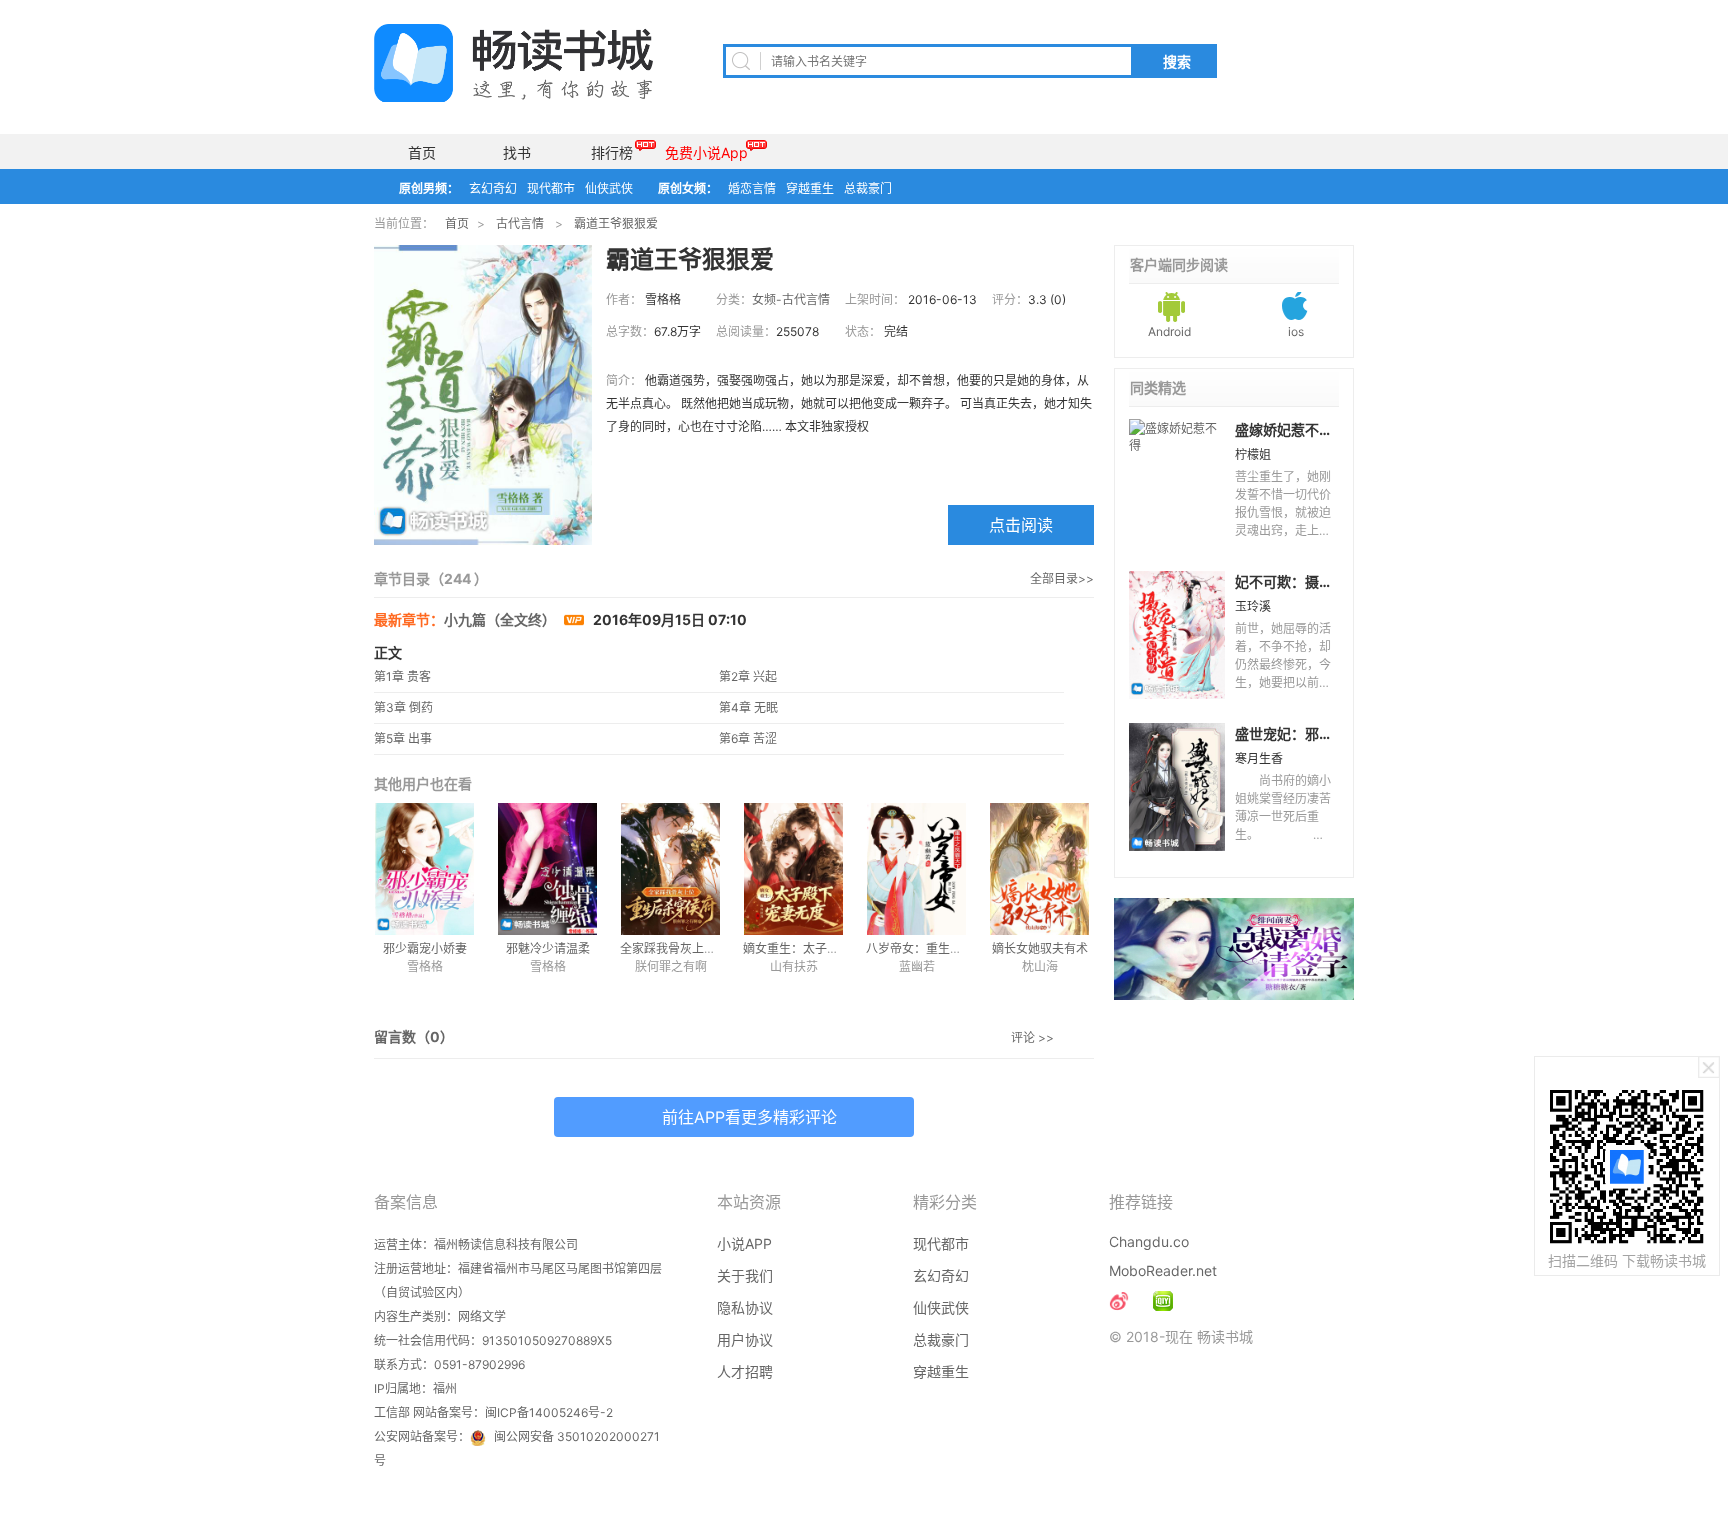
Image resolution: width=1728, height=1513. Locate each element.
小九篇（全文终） (501, 619)
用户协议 (745, 1339)
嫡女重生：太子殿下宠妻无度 (821, 948)
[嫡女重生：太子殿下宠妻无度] (793, 869)
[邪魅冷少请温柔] (547, 869)
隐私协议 (745, 1307)
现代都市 (551, 188)
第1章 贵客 (402, 676)
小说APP (744, 1243)
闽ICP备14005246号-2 (549, 1412)
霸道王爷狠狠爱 (616, 223)
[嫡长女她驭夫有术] (1039, 869)
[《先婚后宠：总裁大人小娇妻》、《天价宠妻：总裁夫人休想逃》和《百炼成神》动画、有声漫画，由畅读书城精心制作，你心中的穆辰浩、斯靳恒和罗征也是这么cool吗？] (1163, 1301)
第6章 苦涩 (748, 738)
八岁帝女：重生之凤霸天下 (938, 948)
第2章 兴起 (748, 676)
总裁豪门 (868, 188)
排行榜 (612, 152)
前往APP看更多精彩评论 (749, 1117)
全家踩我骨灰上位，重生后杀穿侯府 (716, 948)
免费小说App (706, 152)
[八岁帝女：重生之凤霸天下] (916, 869)
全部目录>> (1062, 578)
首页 (422, 152)
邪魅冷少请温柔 (548, 948)
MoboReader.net (1163, 1270)
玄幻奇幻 (493, 188)
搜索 (1177, 62)
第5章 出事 (403, 738)
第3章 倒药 (403, 707)
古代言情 (520, 223)
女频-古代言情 (791, 299)
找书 (517, 152)
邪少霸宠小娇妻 (425, 948)
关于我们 (745, 1275)
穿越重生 (810, 188)
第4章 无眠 (748, 707)
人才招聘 (745, 1371)
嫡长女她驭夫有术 (1040, 948)
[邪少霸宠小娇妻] (424, 869)
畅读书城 (513, 63)
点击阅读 (1021, 525)
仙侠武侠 (609, 188)
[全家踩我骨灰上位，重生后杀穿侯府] (670, 869)
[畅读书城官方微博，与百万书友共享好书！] (1119, 1301)
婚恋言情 (752, 188)
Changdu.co (1149, 1241)
